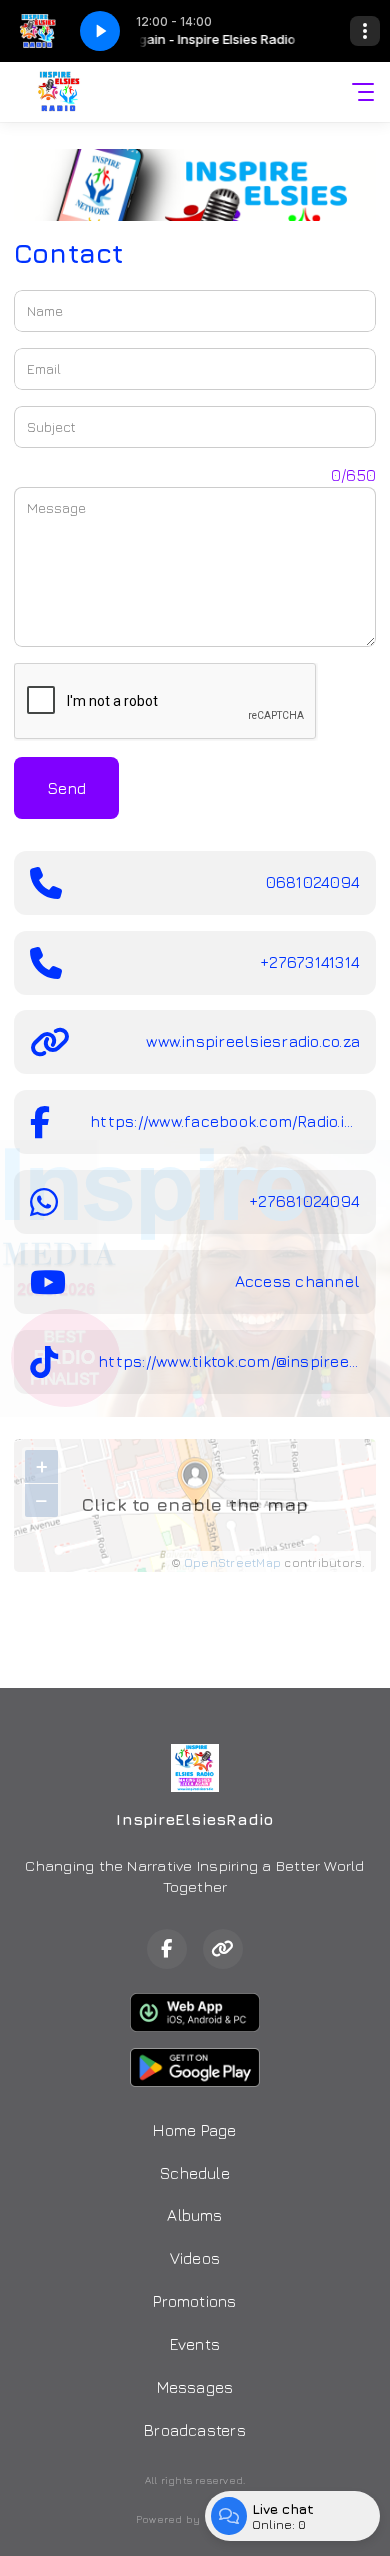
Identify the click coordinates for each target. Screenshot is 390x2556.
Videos (195, 2258)
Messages (195, 2387)
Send (66, 788)
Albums (194, 2215)
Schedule (195, 2173)
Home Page (194, 2130)
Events (195, 2344)
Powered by (168, 2519)
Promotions (194, 2301)
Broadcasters (195, 2430)
